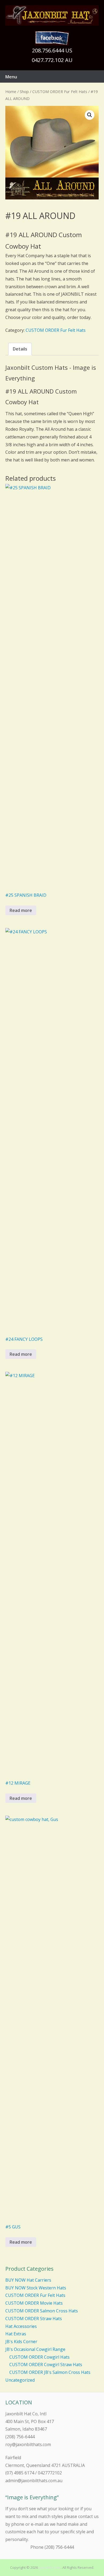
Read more (21, 910)
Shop (24, 91)
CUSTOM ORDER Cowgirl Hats (39, 2357)
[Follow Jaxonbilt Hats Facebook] (52, 38)
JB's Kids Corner (21, 2342)
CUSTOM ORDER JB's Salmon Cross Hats (50, 2372)
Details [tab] (20, 349)
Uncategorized (20, 2380)
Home (11, 91)
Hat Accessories (21, 2326)
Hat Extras (16, 2334)
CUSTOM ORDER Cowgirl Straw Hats (46, 2365)
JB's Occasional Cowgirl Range (35, 2349)
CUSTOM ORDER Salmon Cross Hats (42, 2311)
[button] (90, 115)
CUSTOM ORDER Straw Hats (34, 2319)
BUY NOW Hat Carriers (28, 2280)
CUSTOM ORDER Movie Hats (34, 2303)
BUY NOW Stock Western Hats (36, 2288)
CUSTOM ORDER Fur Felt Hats (60, 91)
